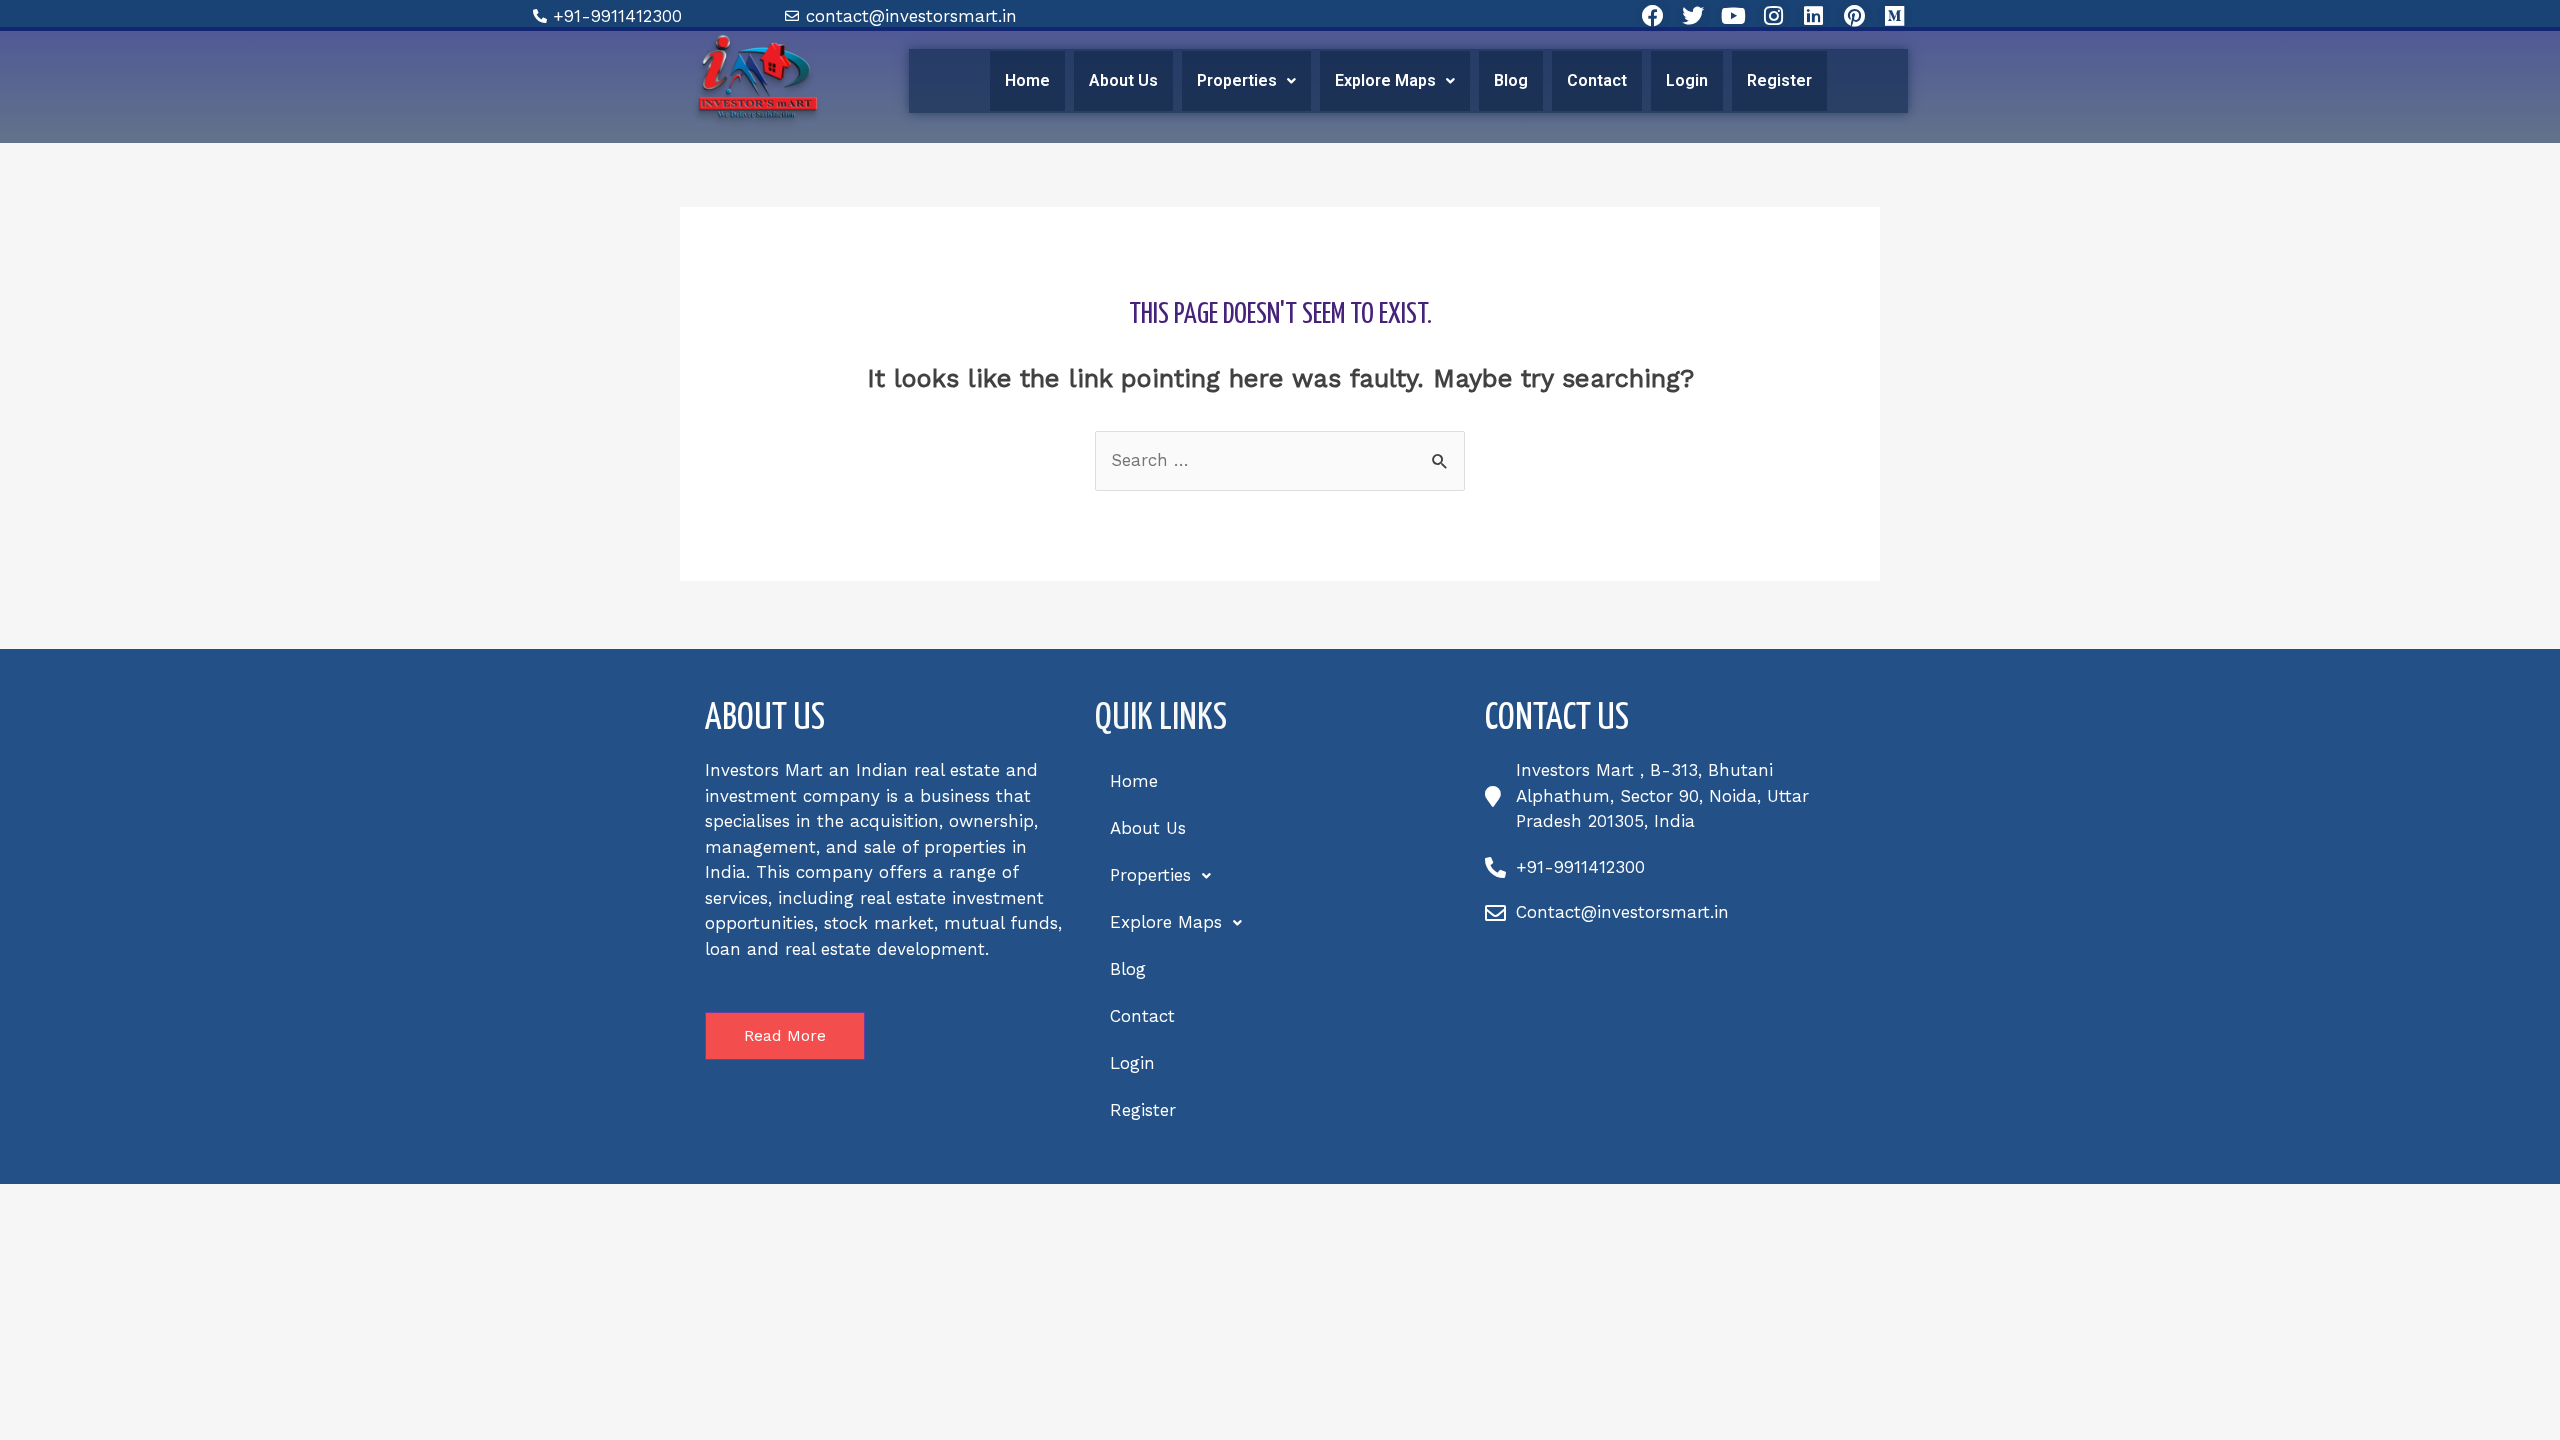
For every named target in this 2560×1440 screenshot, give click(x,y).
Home (1027, 80)
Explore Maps (1385, 80)
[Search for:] (1280, 460)
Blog (1511, 80)
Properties (1237, 80)
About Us (1123, 80)
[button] (1246, 81)
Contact (1597, 80)
